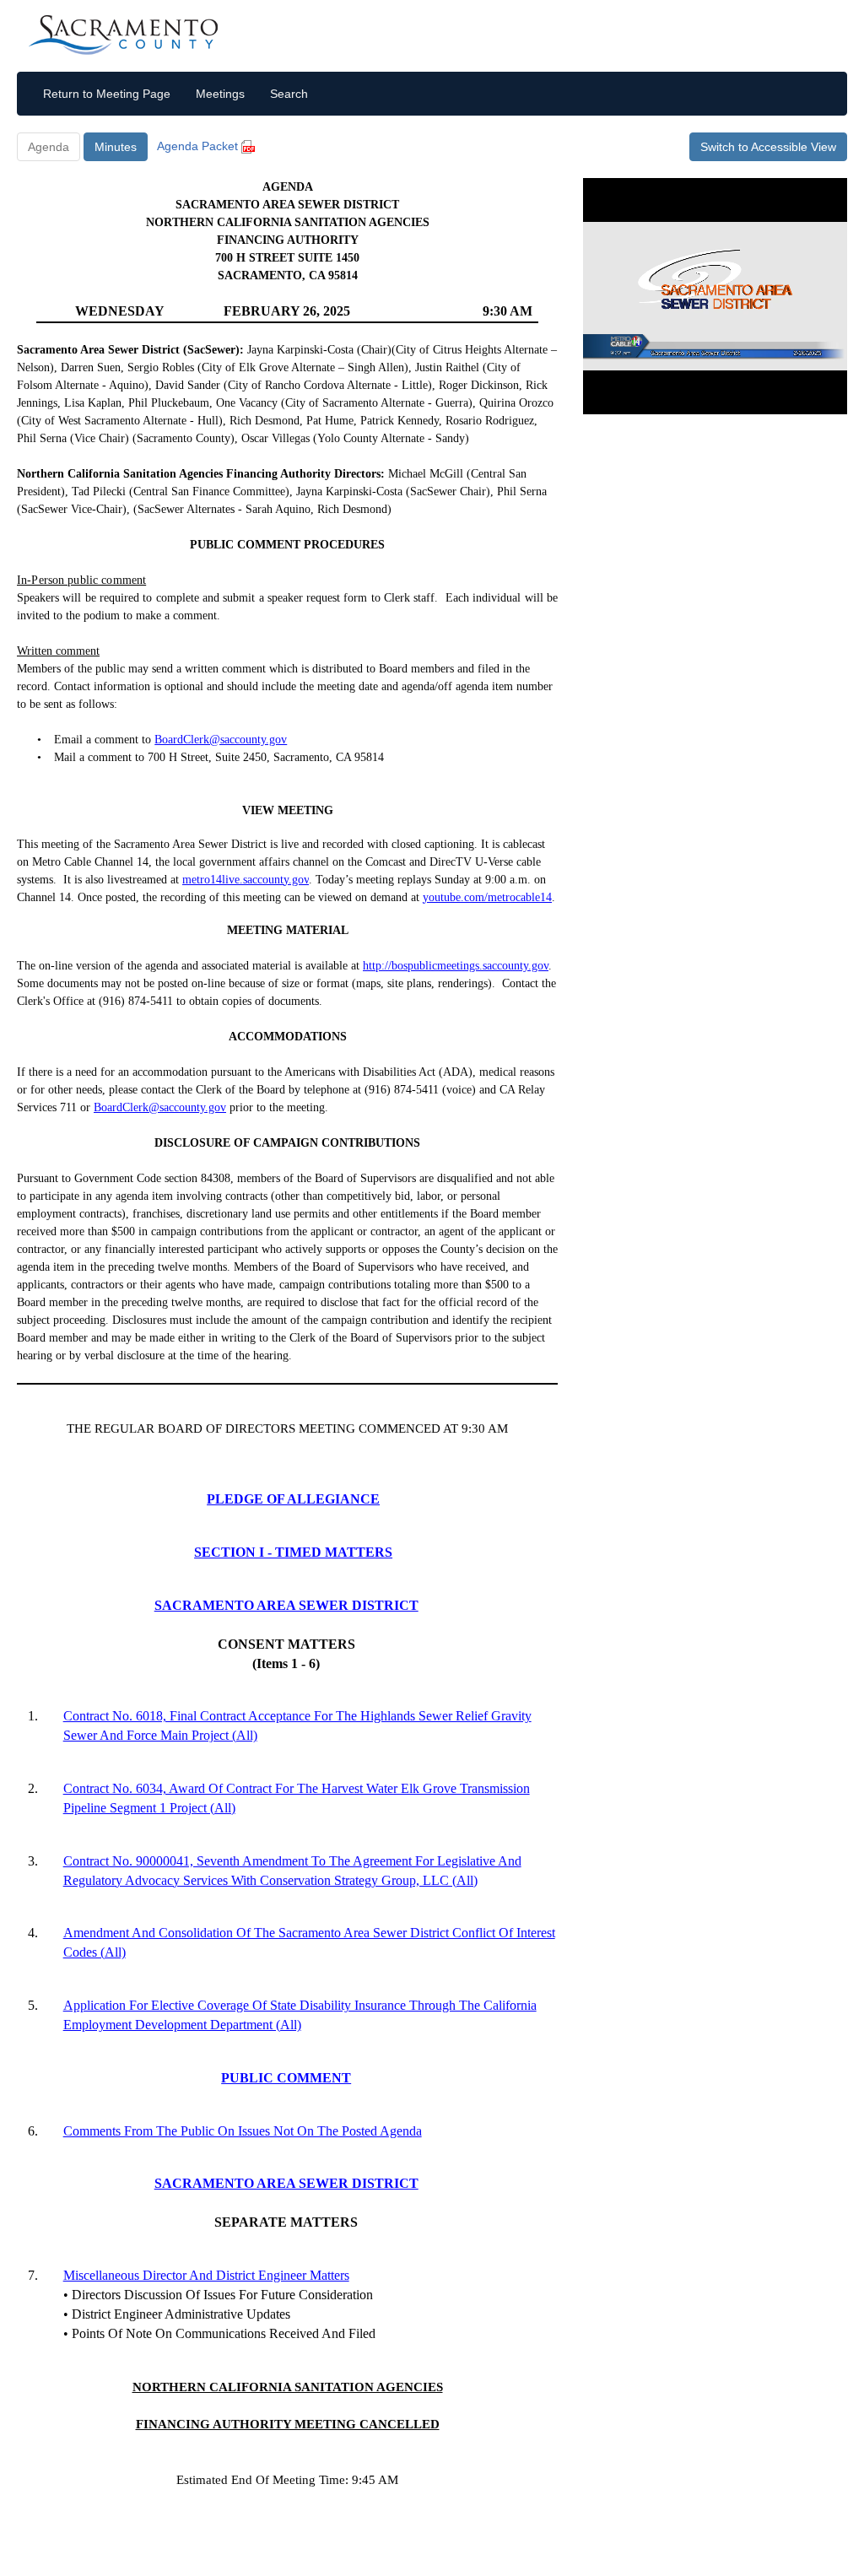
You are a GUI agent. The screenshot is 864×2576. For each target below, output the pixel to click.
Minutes (116, 147)
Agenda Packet (199, 146)
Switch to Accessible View (768, 147)
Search (289, 94)
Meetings (220, 94)
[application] (715, 296)
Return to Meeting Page (107, 94)
